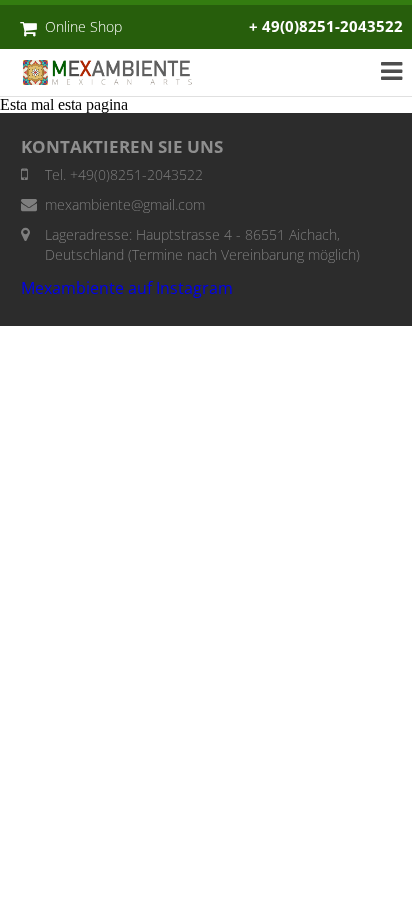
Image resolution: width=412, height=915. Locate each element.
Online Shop (83, 26)
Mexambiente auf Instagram (127, 288)
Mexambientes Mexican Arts (118, 72)
